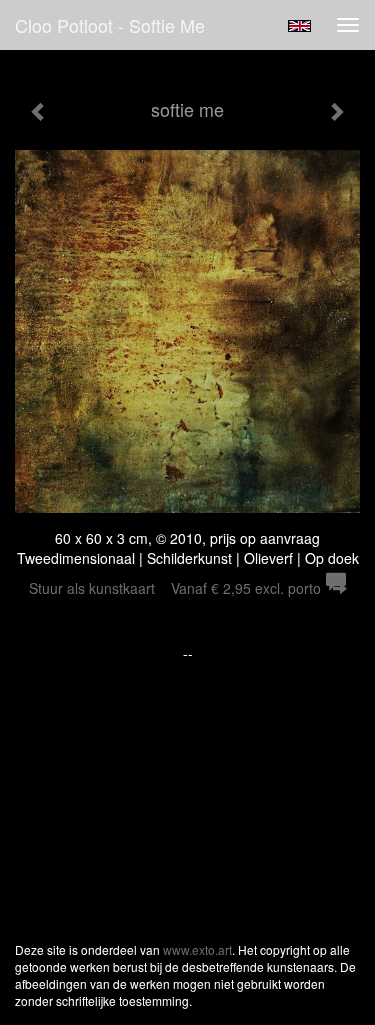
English (299, 26)
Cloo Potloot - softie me (110, 25)
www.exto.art (197, 949)
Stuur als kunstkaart (175, 588)
